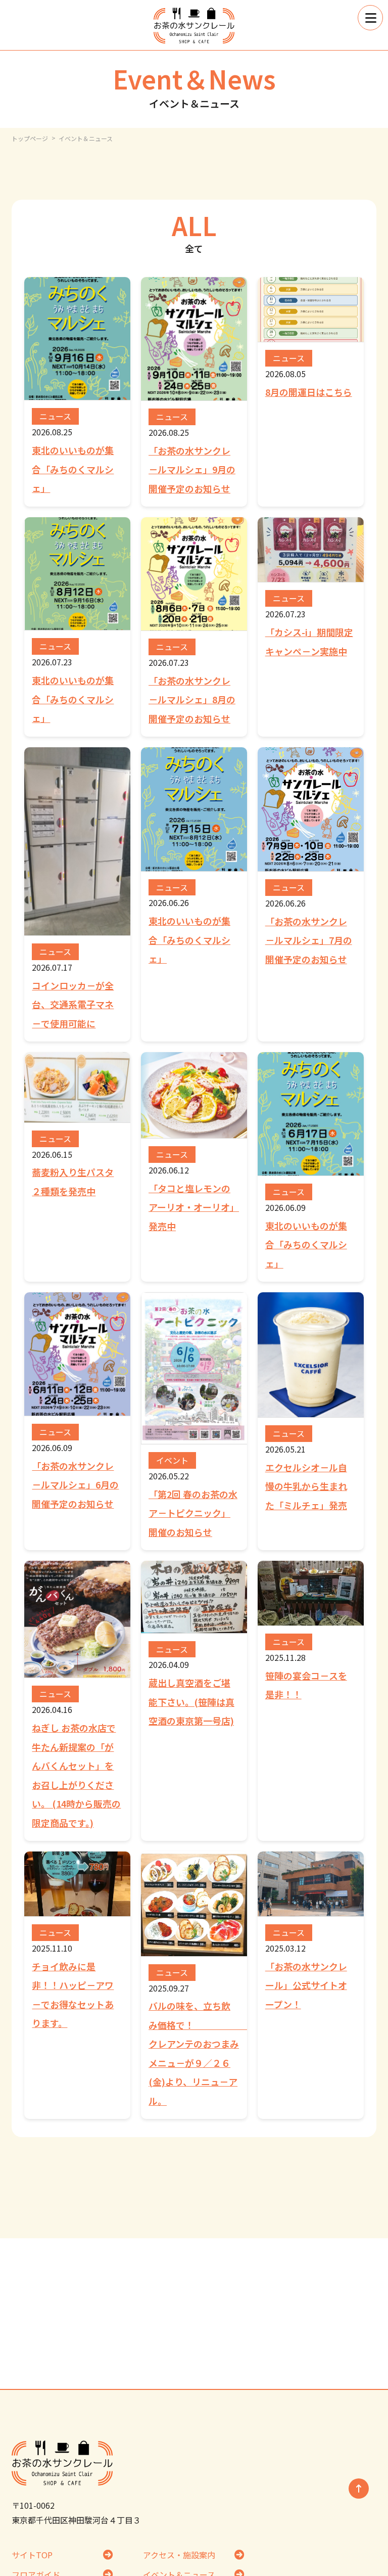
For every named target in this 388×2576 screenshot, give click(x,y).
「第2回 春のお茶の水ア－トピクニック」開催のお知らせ (193, 1513)
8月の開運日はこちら (309, 392)
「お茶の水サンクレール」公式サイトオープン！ (306, 1985)
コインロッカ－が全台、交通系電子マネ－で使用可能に (73, 1004)
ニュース (55, 416)
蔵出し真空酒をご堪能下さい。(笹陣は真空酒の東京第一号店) (191, 1702)
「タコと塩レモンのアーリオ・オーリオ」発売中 (194, 1207)
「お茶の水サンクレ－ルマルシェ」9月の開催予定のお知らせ (192, 469)
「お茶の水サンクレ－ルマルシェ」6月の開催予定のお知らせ (75, 1485)
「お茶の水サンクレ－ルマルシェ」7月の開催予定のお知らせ (309, 940)
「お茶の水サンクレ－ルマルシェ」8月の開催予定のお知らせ (192, 699)
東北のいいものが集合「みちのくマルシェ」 (73, 469)
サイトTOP (32, 2555)
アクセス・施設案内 (179, 2555)
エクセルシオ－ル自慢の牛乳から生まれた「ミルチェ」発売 (306, 1486)
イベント (172, 1460)
